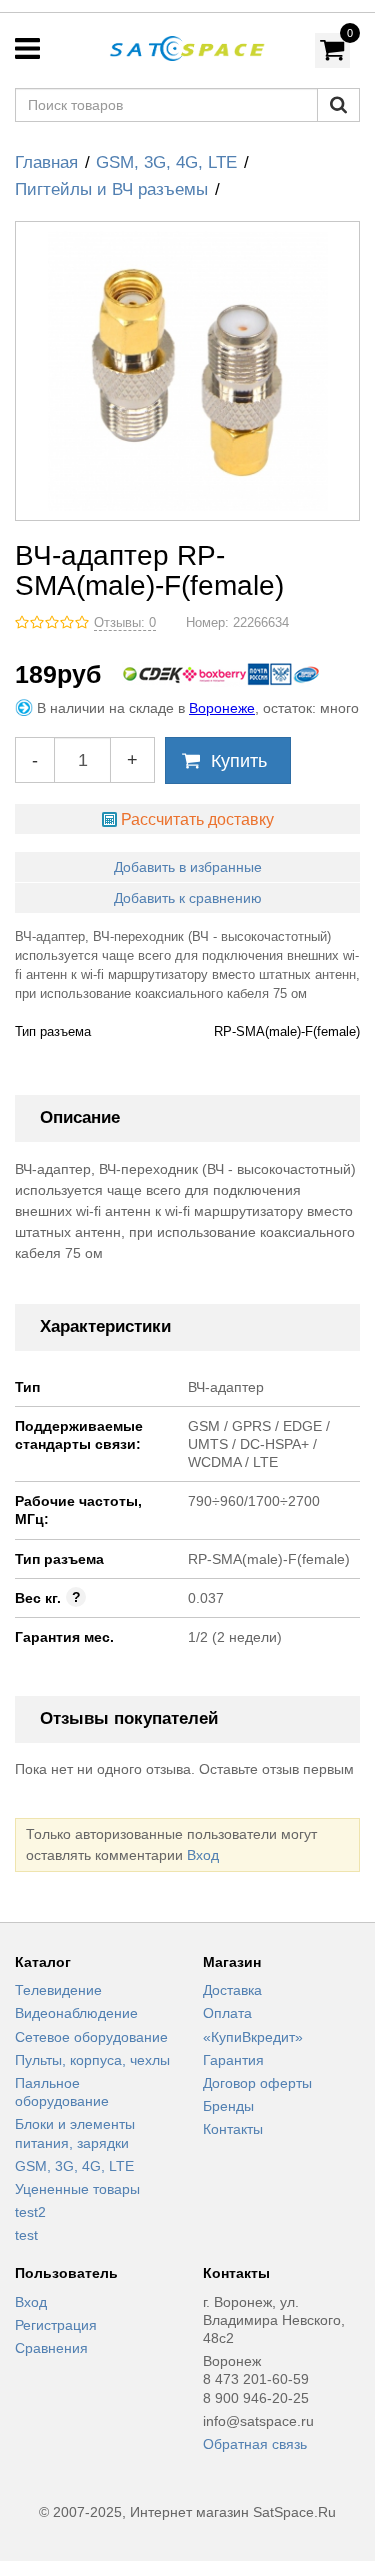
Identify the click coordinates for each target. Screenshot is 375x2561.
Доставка (232, 1990)
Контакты (233, 2129)
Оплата (227, 2013)
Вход (203, 1855)
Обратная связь (255, 2444)
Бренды (228, 2106)
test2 (30, 2212)
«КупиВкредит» (253, 2037)
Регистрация (56, 2325)
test (26, 2235)
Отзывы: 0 (125, 623)
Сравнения (51, 2348)
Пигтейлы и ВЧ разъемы (111, 189)
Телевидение (58, 1990)
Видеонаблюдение (76, 2013)
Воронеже (222, 708)
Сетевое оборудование (91, 2037)
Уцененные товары (77, 2189)
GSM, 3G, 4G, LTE (166, 162)
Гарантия (233, 2060)
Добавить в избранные (188, 867)
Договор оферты (257, 2083)
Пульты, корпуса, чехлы (92, 2060)
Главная (46, 162)
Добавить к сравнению (188, 898)
